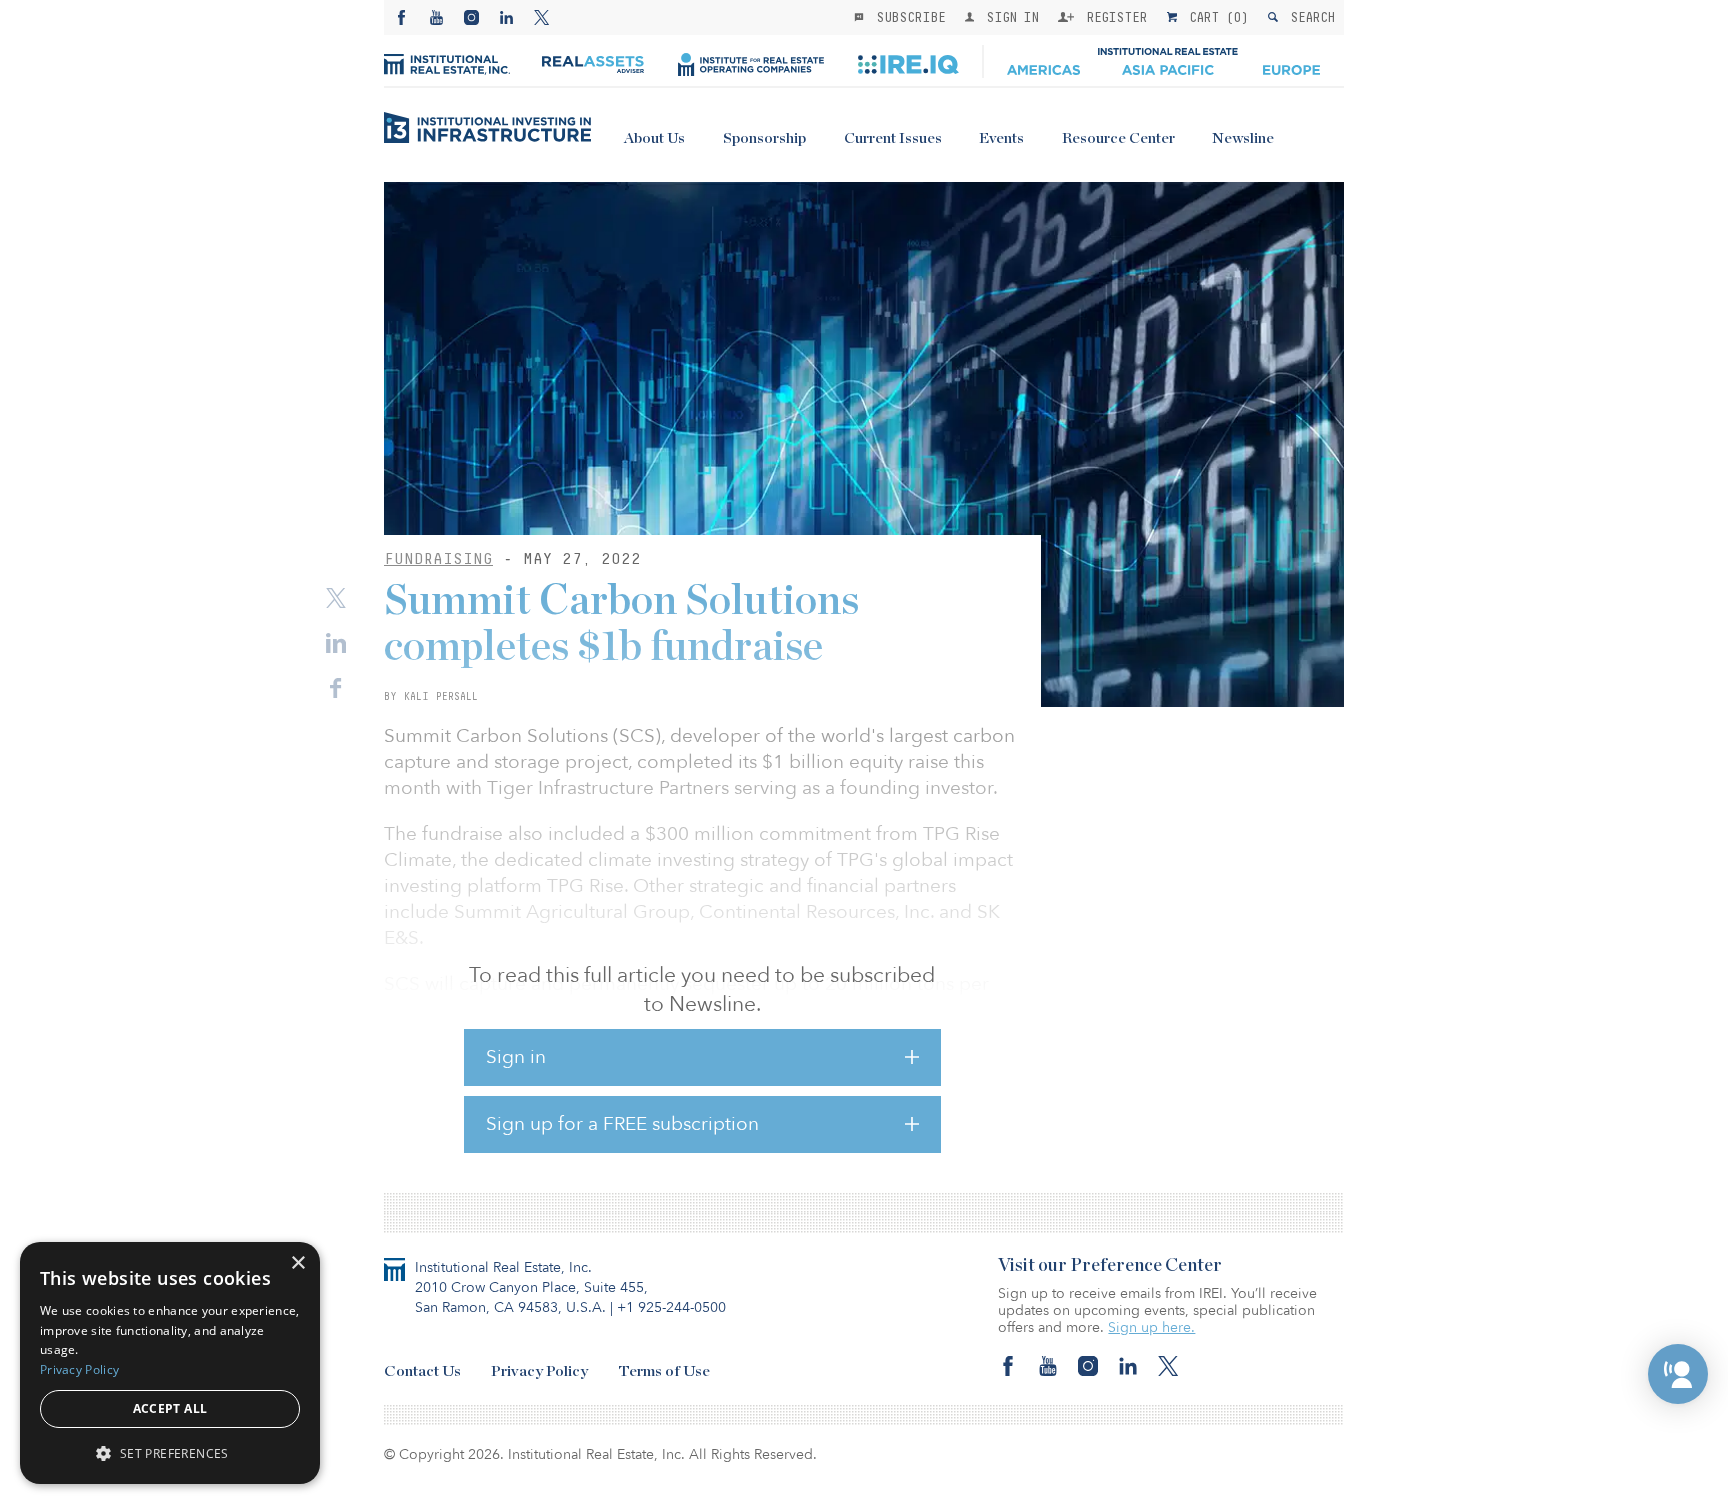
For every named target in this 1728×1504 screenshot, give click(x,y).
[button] (1678, 1374)
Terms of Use (664, 1371)
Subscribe (907, 17)
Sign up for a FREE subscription (622, 1124)
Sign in (516, 1057)
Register (1113, 17)
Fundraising (438, 558)
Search (1308, 17)
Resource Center (1118, 138)
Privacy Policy (539, 1371)
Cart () (1215, 17)
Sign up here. (1151, 1327)
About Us (654, 138)
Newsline (1243, 138)
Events (1001, 138)
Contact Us (422, 1371)
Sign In (1008, 17)
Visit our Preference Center (1110, 1266)
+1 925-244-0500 (671, 1307)
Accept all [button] (170, 1408)
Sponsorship (764, 138)
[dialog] (170, 1363)
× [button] (297, 1263)
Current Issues (893, 138)
